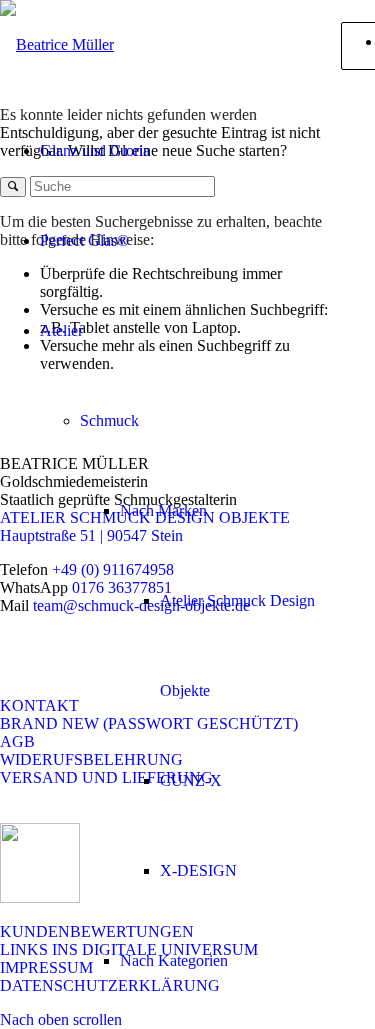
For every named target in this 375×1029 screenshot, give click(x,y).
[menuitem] (186, 151)
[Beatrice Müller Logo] (57, 44)
